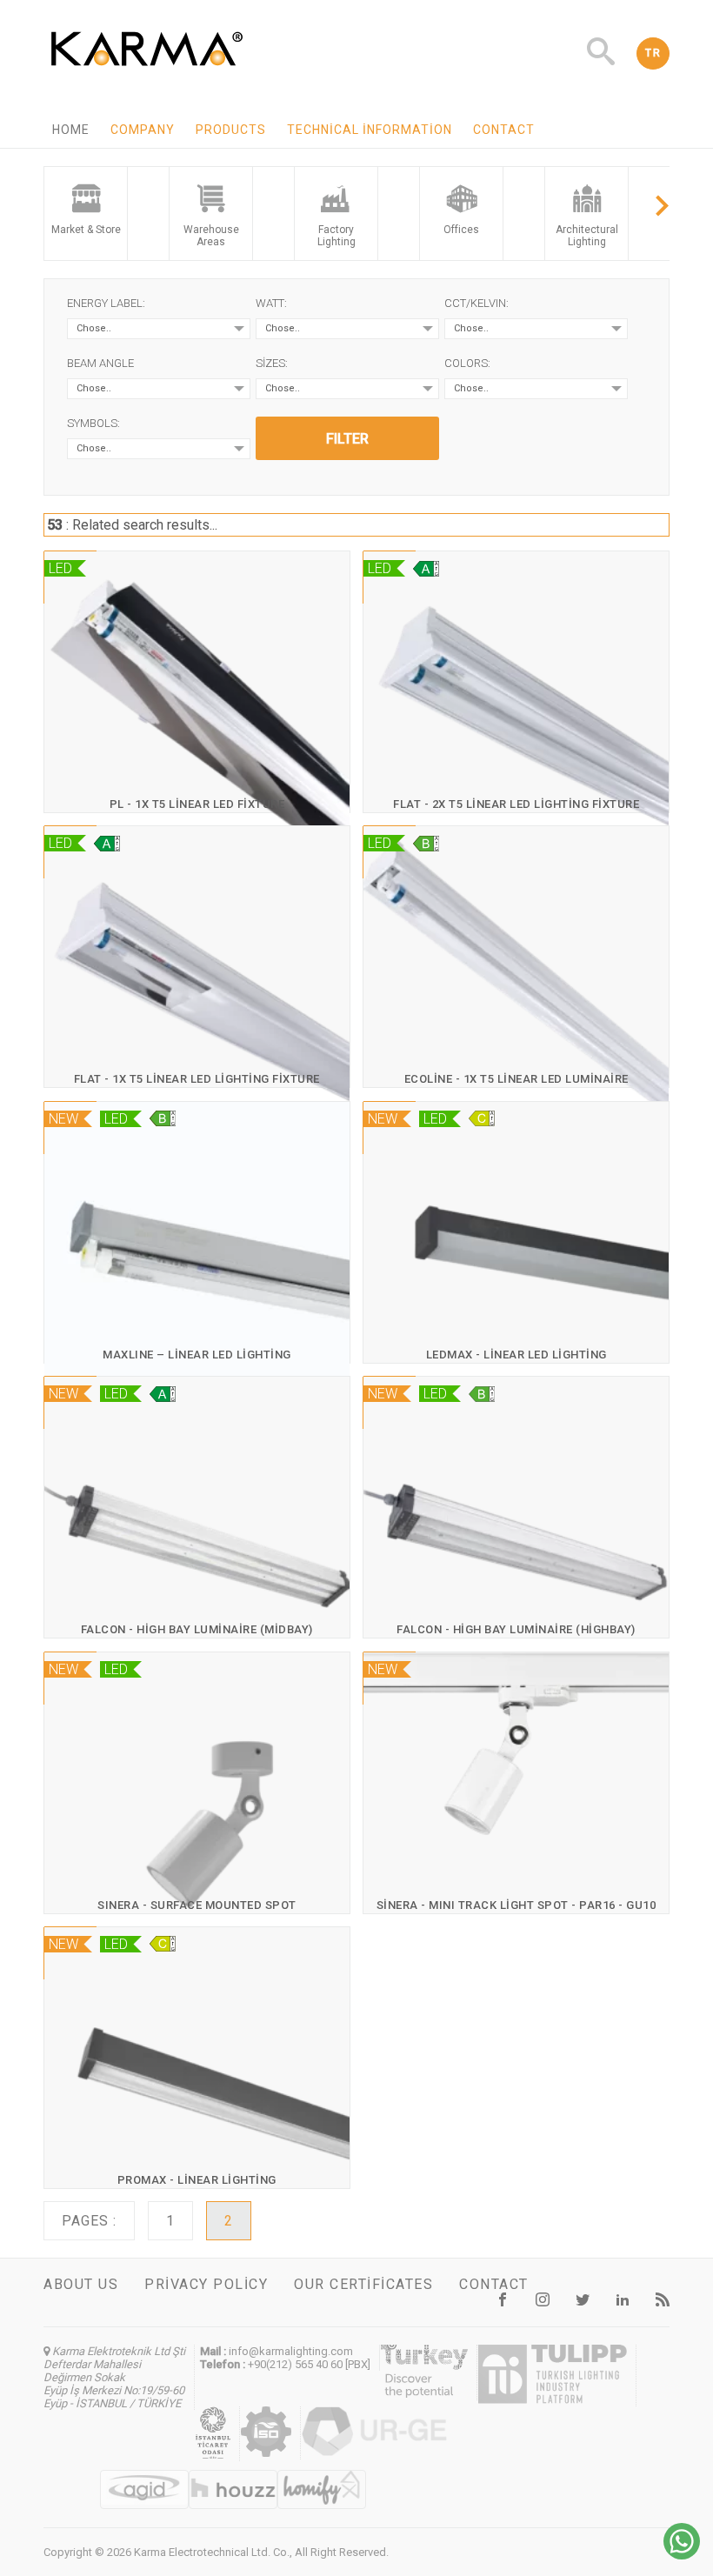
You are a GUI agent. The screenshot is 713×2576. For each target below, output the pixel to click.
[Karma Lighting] (147, 70)
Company (143, 130)
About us (81, 2284)
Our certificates (363, 2284)
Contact (504, 130)
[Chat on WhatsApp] (682, 2555)
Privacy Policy (206, 2284)
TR (653, 53)
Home (71, 130)
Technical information (370, 130)
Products (231, 130)
